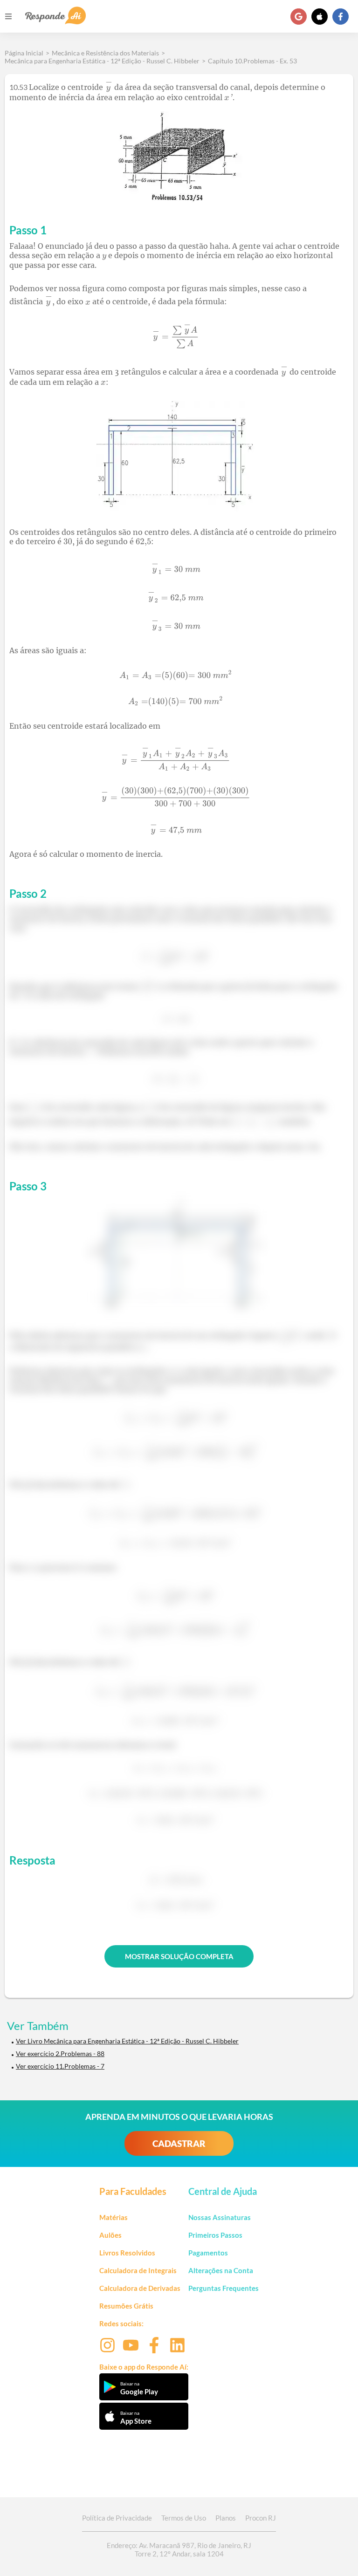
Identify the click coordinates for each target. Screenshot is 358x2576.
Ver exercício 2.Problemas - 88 (60, 2053)
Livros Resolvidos (127, 2253)
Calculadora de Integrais (138, 2270)
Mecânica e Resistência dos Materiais (105, 53)
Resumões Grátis (126, 2306)
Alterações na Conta (221, 2270)
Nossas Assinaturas (220, 2217)
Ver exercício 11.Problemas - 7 (60, 2066)
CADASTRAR (179, 2143)
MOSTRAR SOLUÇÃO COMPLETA (179, 1956)
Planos (226, 2518)
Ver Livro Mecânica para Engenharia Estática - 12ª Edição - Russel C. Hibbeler (127, 2041)
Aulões (110, 2235)
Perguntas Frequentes (224, 2288)
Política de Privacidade (117, 2518)
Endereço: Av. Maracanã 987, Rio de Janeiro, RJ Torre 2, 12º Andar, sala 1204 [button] (179, 2549)
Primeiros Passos (215, 2235)
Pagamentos (208, 2253)
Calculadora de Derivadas (140, 2288)
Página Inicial (24, 53)
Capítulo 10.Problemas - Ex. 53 (252, 61)
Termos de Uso (184, 2518)
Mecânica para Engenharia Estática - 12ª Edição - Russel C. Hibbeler (102, 61)
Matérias (114, 2217)
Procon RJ (261, 2518)
